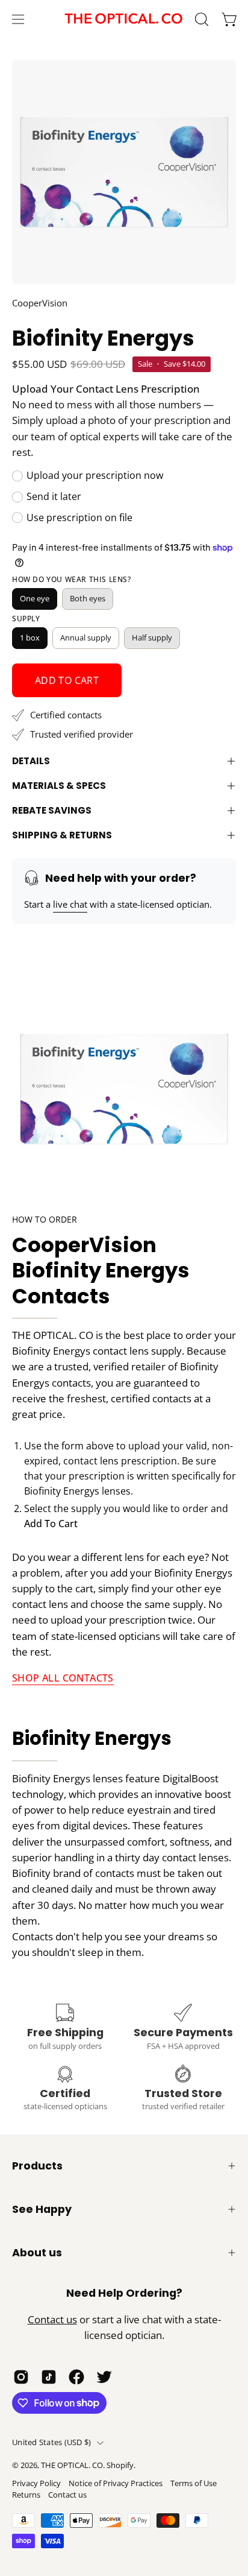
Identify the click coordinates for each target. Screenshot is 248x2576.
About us (37, 2253)
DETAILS (31, 761)
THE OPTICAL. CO (72, 2465)
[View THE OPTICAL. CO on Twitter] (104, 2377)
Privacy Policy (36, 2483)
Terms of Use (194, 2483)
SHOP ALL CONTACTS (63, 1678)
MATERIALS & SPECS (59, 786)
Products (37, 2166)
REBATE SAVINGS (52, 810)
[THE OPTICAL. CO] (124, 19)
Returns (26, 2495)
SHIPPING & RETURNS (62, 835)
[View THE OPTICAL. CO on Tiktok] (49, 2377)
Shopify (120, 2465)
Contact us (52, 2319)
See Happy (42, 2209)
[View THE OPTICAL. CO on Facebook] (76, 2377)
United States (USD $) (51, 2442)
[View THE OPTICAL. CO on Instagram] (21, 2377)
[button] (200, 19)
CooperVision (40, 303)
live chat (70, 904)
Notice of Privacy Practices (116, 2483)
